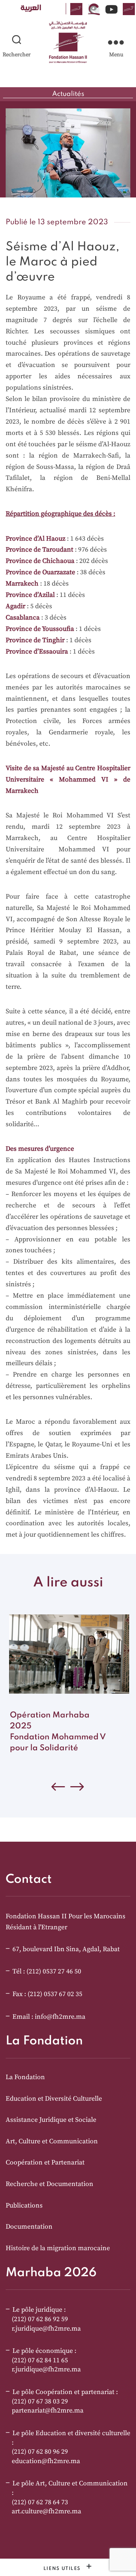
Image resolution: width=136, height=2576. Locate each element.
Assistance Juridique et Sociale (51, 2120)
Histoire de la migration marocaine (58, 2248)
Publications (24, 2206)
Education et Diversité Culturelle (54, 2099)
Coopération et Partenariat (45, 2163)
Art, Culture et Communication (52, 2141)
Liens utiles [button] (63, 2569)
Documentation (29, 2227)
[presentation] (77, 1789)
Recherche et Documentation (49, 2184)
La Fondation (25, 2077)
